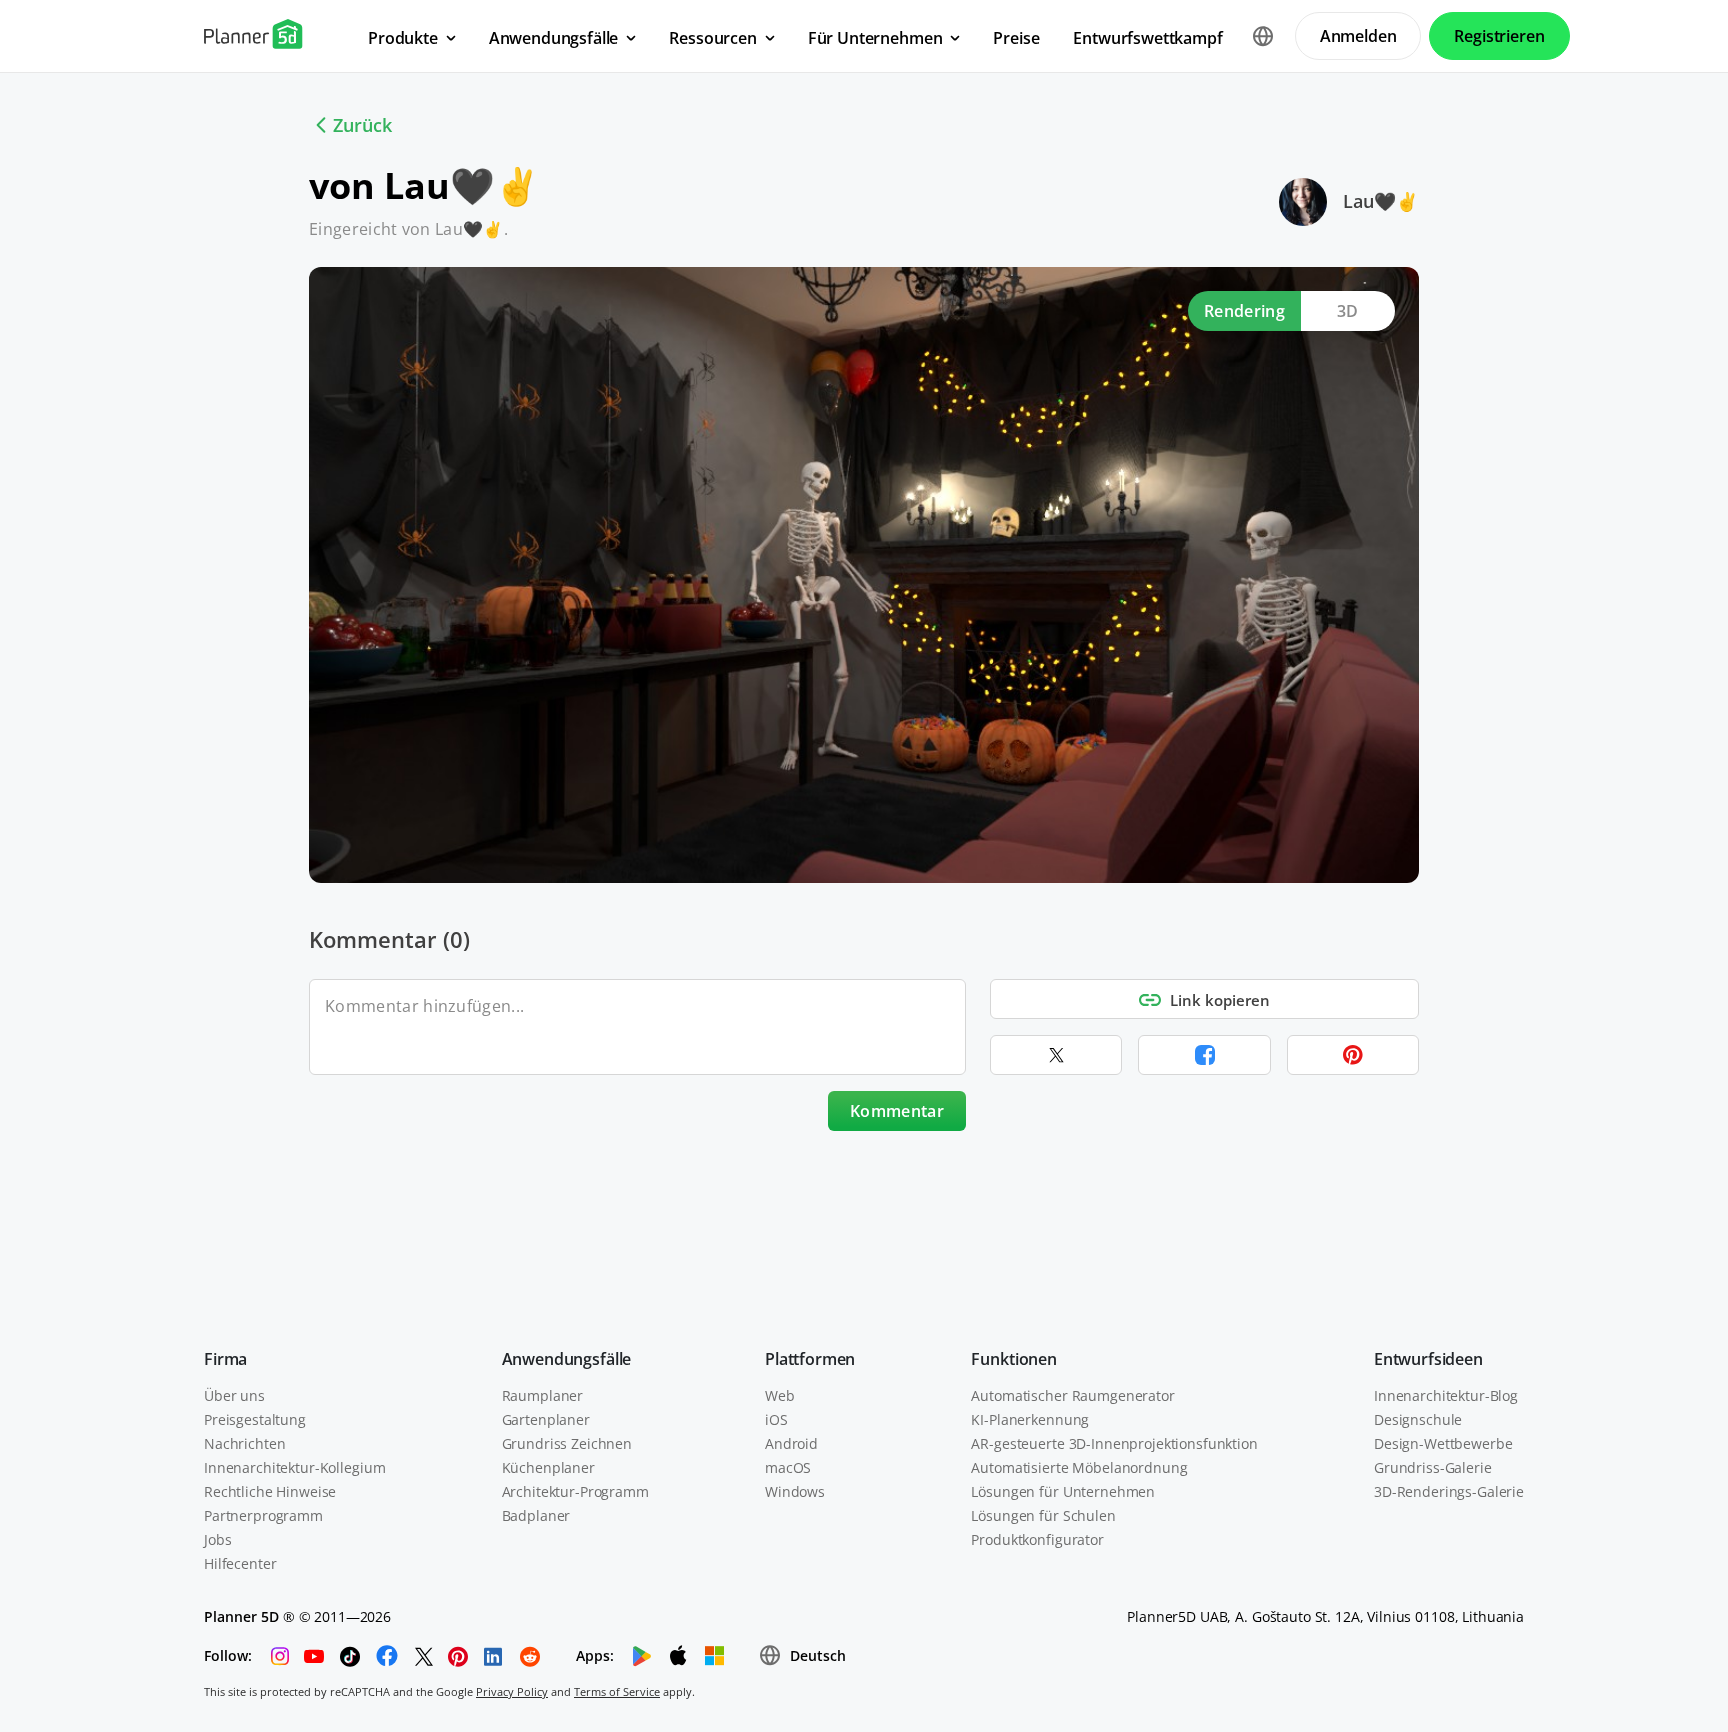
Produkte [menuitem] (403, 38)
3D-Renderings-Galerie (1449, 1491)
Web (780, 1395)
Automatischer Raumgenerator (1072, 1395)
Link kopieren (1220, 1000)
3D (1348, 311)
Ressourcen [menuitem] (712, 38)
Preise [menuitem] (1016, 38)
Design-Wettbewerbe (1443, 1443)
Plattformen (810, 1359)
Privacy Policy (512, 1691)
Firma (225, 1359)
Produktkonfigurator (1037, 1539)
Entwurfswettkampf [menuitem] (1147, 38)
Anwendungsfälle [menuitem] (554, 38)
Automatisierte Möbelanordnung (1079, 1467)
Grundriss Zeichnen (567, 1443)
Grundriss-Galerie (1433, 1467)
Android (791, 1443)
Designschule (1418, 1419)
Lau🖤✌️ (1380, 201)
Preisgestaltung (255, 1419)
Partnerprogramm (263, 1515)
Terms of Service (617, 1691)
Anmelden (1358, 36)
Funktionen (1013, 1359)
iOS (776, 1419)
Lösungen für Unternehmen (1063, 1491)
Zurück (362, 125)
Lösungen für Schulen (1043, 1515)
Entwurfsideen (1428, 1359)
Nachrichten (244, 1443)
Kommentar (897, 1111)
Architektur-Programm (575, 1491)
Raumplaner (543, 1395)
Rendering (1244, 311)
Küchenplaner (548, 1467)
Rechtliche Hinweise (270, 1491)
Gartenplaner (546, 1419)
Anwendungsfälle (567, 1359)
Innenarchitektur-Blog (1446, 1395)
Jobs (217, 1539)
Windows (795, 1491)
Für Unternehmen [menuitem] (875, 38)
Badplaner (536, 1515)
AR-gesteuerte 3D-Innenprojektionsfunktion (1114, 1443)
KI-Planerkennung (1030, 1419)
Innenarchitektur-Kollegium (294, 1467)
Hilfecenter (240, 1563)
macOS (788, 1467)
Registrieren (1499, 36)
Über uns (234, 1395)
